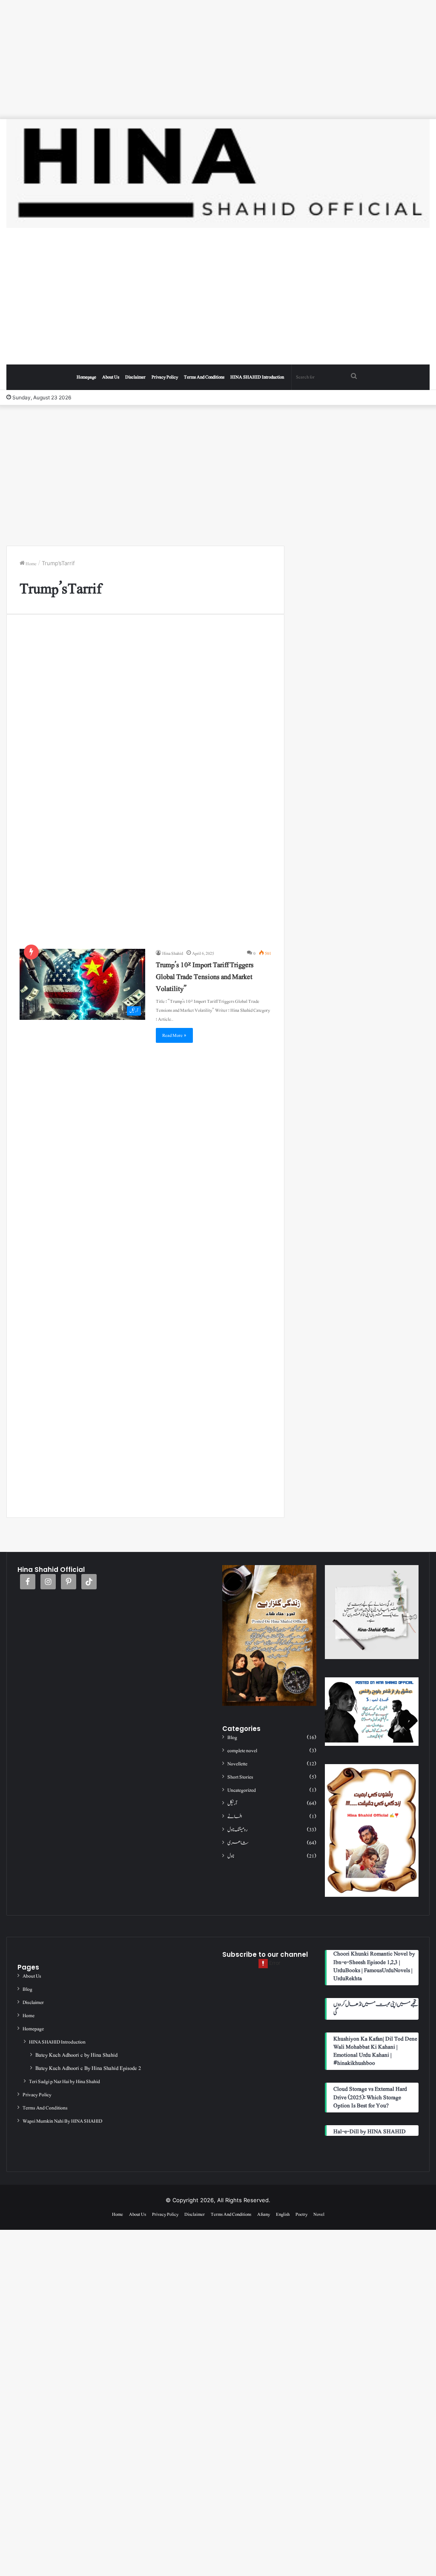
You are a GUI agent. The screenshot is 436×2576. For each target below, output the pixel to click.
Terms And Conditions (204, 377)
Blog (232, 1738)
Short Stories (240, 1777)
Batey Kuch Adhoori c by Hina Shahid (76, 2055)
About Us (111, 377)
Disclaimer (135, 377)
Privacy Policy (165, 377)
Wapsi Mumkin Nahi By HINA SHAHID (62, 2121)
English (283, 2214)
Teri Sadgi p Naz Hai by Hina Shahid (65, 2081)
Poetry (301, 2214)
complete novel (242, 1751)
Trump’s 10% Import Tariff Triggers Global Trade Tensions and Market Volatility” (205, 977)
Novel (319, 2214)
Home (31, 564)
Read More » (174, 1035)
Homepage (86, 377)
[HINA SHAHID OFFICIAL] (218, 174)
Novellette (237, 1764)
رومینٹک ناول (238, 1830)
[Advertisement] (218, 60)
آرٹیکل (232, 1803)
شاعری (238, 1843)
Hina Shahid (173, 953)
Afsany (264, 2214)
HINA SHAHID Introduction (257, 377)
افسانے (235, 1817)
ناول (231, 1856)
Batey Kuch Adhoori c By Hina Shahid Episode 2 (88, 2068)
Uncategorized (242, 1790)
